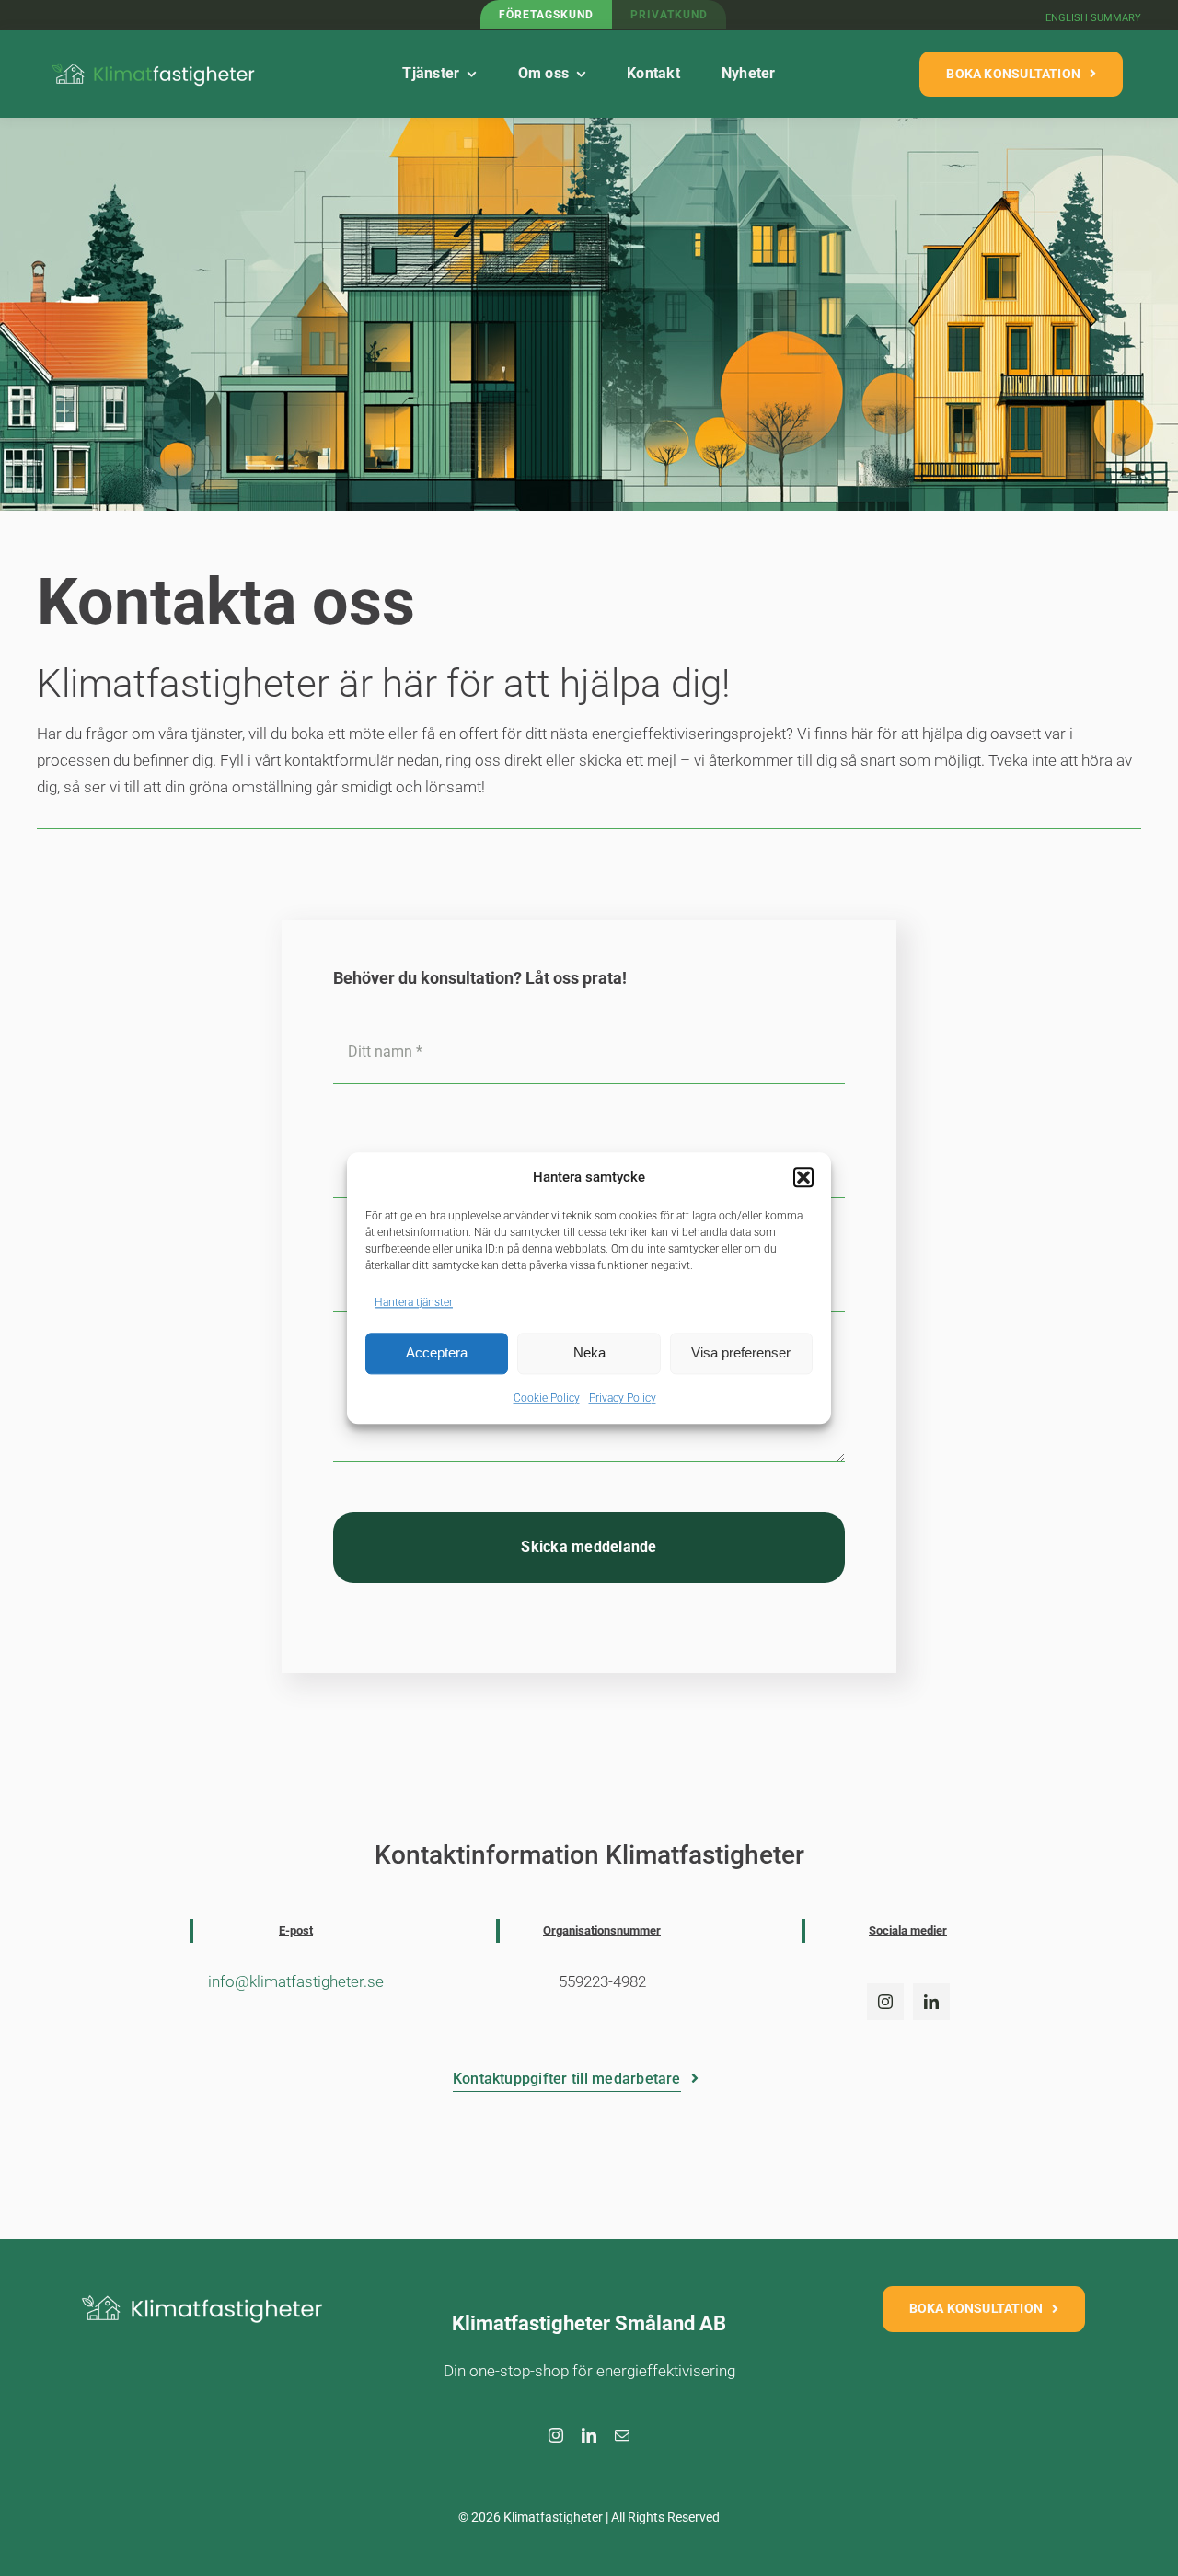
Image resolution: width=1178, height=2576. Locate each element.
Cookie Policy (547, 1398)
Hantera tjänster (414, 1302)
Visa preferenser (741, 1353)
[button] (803, 1178)
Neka (589, 1353)
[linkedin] (931, 2002)
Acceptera (437, 1353)
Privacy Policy (623, 1398)
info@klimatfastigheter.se (296, 1981)
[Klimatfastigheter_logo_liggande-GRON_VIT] (154, 63)
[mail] (622, 2435)
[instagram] (885, 2002)
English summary (1093, 18)
